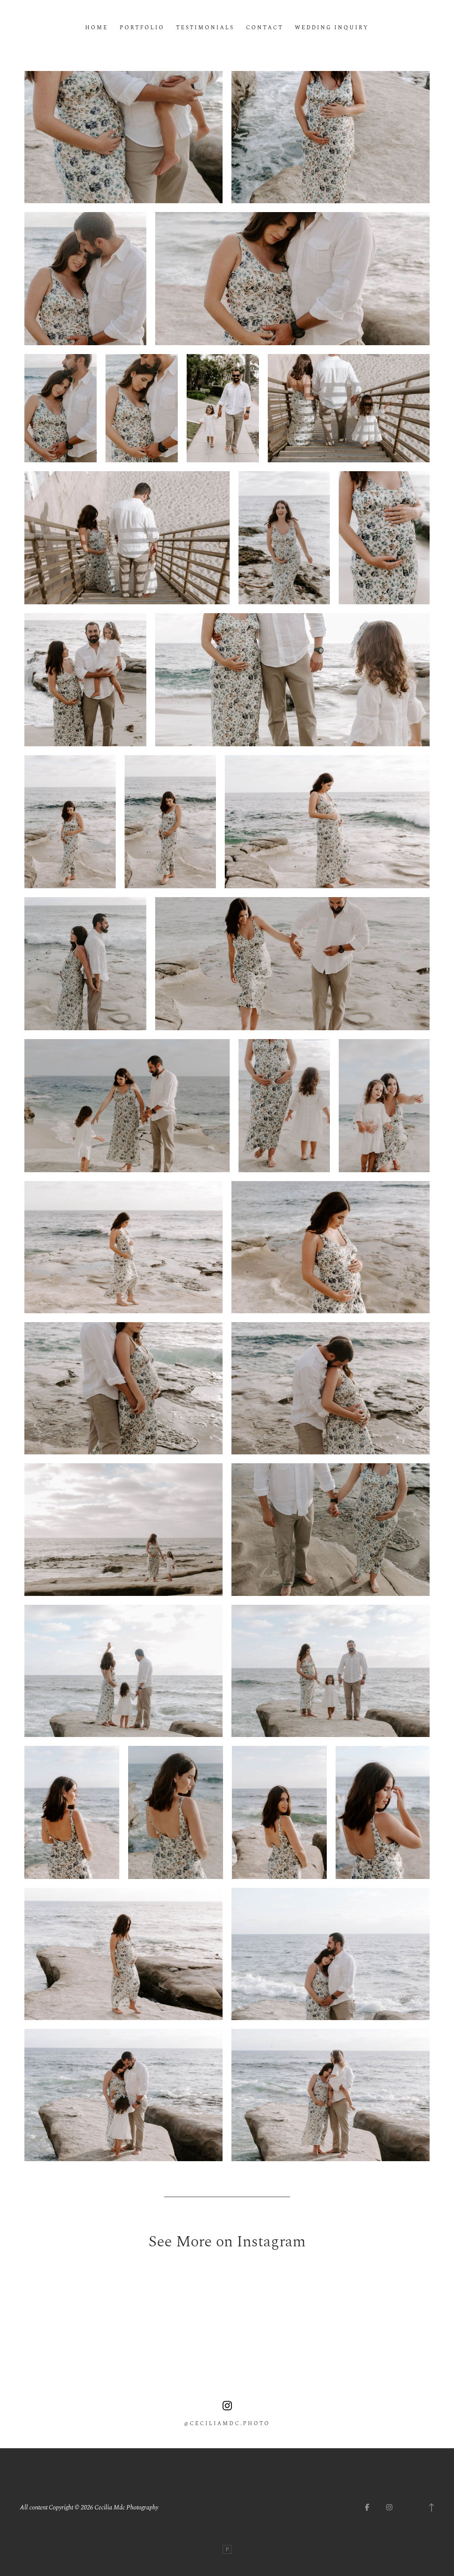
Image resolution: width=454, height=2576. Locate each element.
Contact (265, 28)
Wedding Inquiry (332, 28)
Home (97, 28)
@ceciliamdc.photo (227, 2424)
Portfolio (142, 28)
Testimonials (205, 28)
